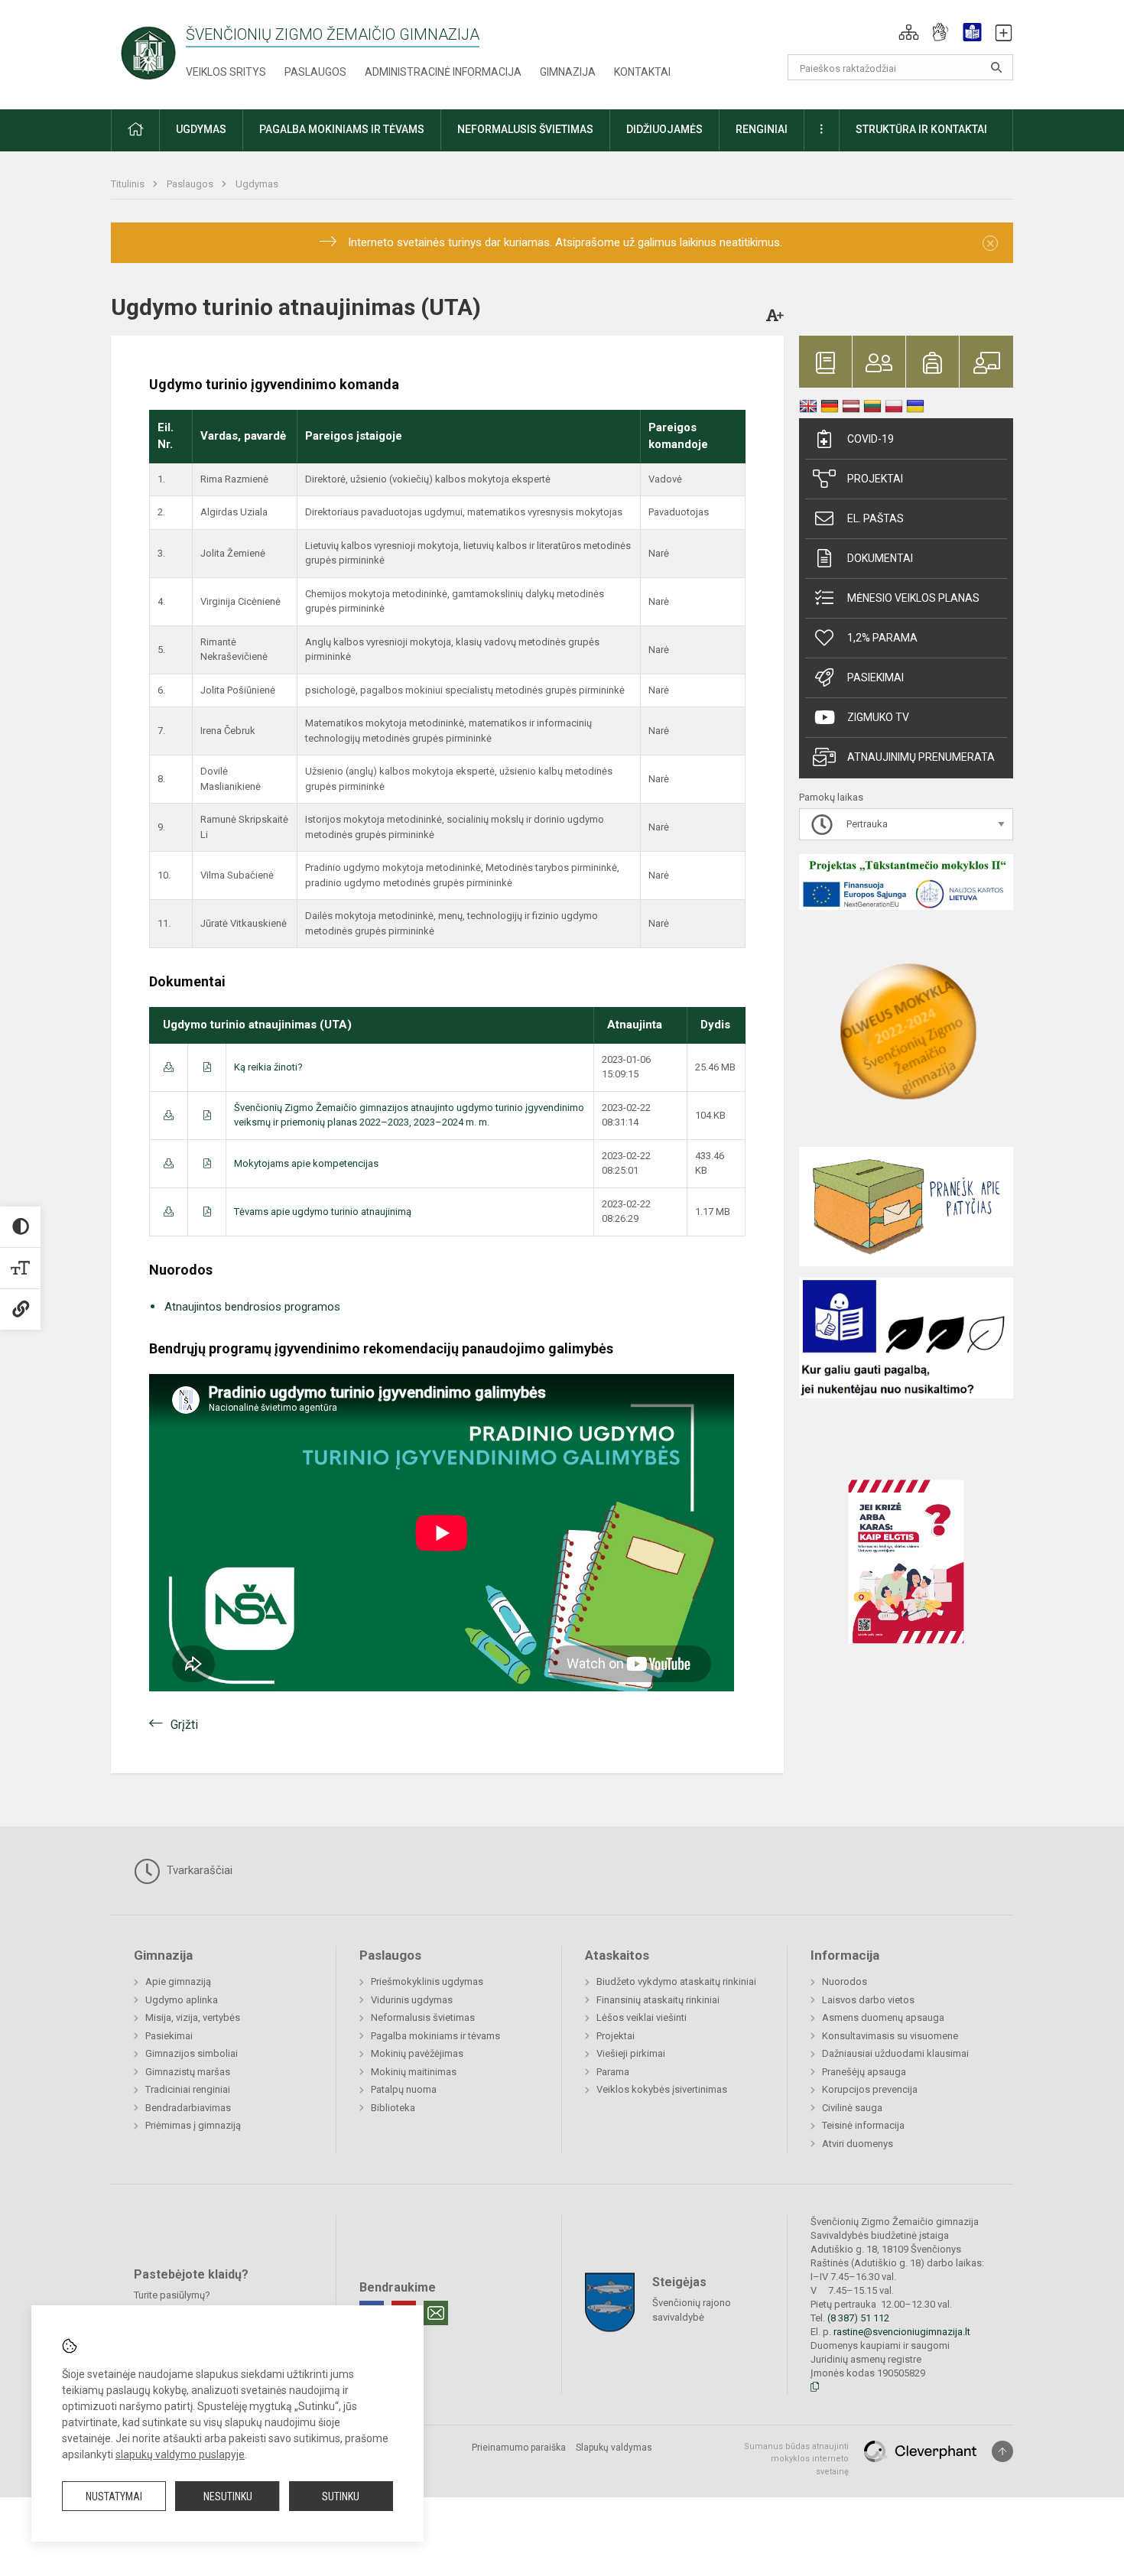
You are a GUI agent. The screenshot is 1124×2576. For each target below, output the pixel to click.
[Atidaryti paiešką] (996, 67)
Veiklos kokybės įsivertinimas (662, 2089)
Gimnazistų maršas (188, 2072)
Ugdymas (257, 184)
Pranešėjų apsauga (864, 2072)
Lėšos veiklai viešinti (642, 2017)
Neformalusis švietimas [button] (525, 129)
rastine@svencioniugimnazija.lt (902, 2332)
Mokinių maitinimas (414, 2072)
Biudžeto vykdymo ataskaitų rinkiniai (676, 1982)
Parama (613, 2072)
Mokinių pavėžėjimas (417, 2053)
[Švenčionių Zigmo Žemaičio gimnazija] (148, 52)
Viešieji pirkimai (631, 2053)
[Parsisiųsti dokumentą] (169, 1067)
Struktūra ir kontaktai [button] (921, 129)
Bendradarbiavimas (188, 2108)
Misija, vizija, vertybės (193, 2017)
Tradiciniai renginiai (188, 2089)
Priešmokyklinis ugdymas (427, 1982)
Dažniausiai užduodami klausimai (895, 2053)
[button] (909, 32)
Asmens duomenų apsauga (883, 2017)
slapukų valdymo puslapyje (180, 2454)
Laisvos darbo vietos (868, 2000)
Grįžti (184, 1725)
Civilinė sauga (852, 2108)
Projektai (875, 479)
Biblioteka (393, 2108)
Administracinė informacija (443, 72)
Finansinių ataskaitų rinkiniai (658, 2000)
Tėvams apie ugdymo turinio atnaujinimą (323, 1212)
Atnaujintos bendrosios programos (252, 1307)
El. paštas (875, 518)
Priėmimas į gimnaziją (193, 2125)
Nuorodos (845, 1982)
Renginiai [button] (762, 129)
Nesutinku (228, 2496)
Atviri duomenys (858, 2144)
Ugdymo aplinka (182, 2000)
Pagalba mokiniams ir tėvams (435, 2036)
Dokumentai (880, 558)
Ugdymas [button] (201, 129)
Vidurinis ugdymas (412, 2000)
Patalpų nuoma (404, 2089)
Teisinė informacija (863, 2125)
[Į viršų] (1002, 2451)
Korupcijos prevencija (870, 2089)
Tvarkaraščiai (198, 1870)
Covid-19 (871, 439)
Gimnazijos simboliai (192, 2053)
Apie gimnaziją (178, 1982)
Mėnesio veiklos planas (913, 598)
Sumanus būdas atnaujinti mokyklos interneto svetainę (796, 2459)
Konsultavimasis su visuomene (890, 2036)
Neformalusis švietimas (423, 2017)
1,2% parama (882, 638)
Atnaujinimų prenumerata (921, 757)
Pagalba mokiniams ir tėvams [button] (342, 129)
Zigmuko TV (878, 717)
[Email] (436, 2313)
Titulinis (129, 184)
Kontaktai (642, 72)
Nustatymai (114, 2496)
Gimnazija (568, 72)
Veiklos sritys (226, 72)
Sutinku (341, 2496)
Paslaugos (315, 72)
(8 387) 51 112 (858, 2318)
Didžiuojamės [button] (664, 129)
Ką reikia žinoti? (268, 1067)
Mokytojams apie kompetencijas (306, 1163)
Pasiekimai (875, 677)
